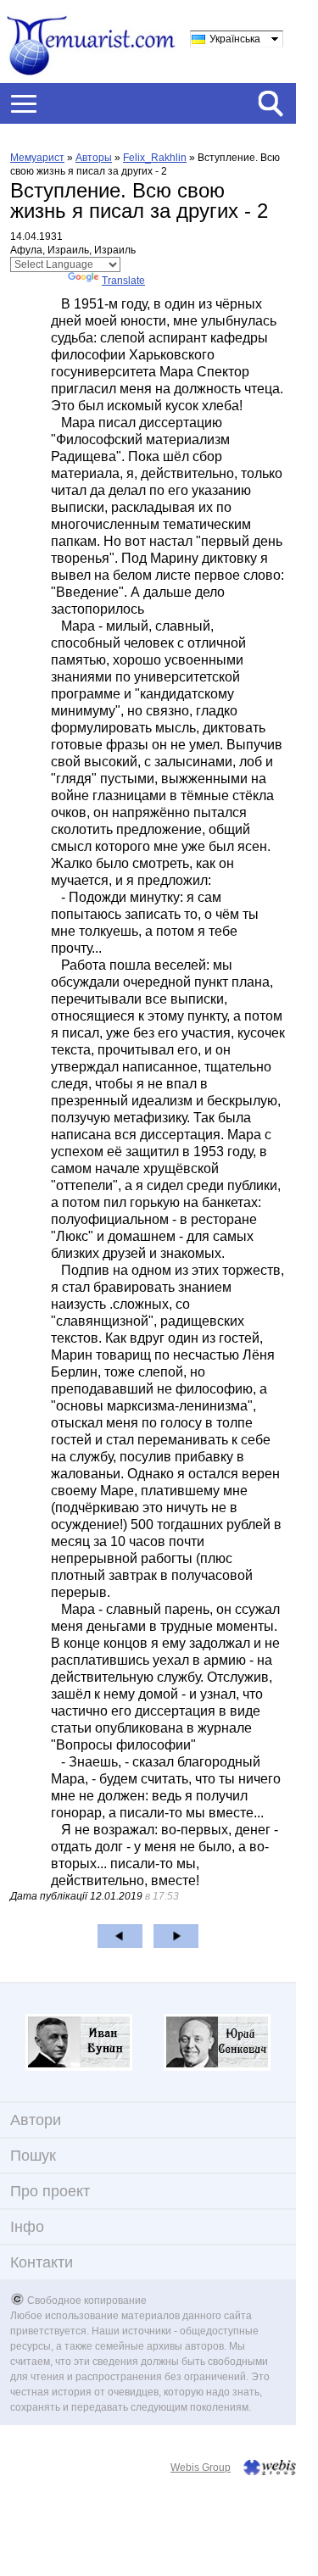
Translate (123, 281)
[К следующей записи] (176, 1936)
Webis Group (201, 2468)
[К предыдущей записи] (120, 1936)
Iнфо (27, 2227)
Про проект (50, 2191)
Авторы (94, 158)
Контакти (42, 2262)
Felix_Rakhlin (155, 158)
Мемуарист (37, 158)
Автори (36, 2120)
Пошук (33, 2156)
